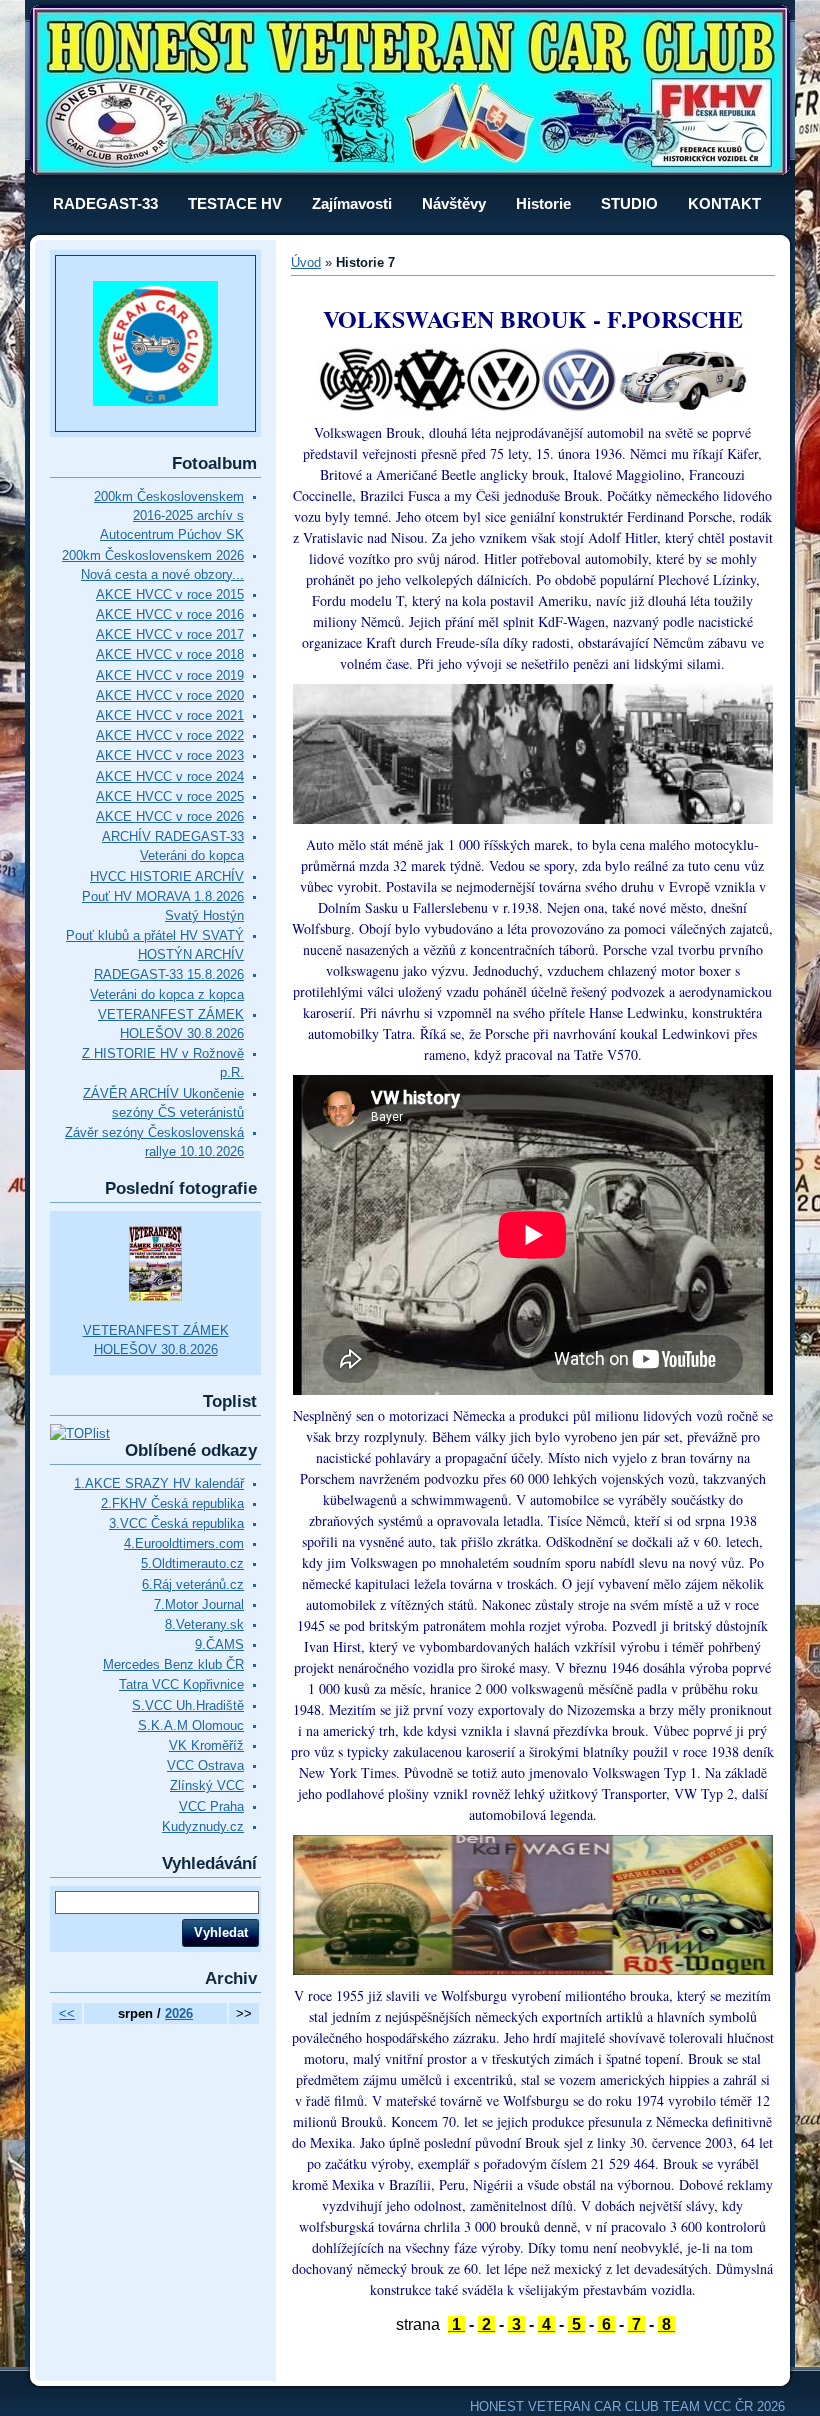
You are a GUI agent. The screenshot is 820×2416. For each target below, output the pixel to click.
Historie (543, 203)
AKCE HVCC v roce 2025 (170, 796)
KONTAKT (724, 203)
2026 (179, 2013)
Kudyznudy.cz (203, 1826)
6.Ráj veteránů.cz (193, 1584)
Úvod (306, 262)
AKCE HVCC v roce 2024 (170, 776)
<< (67, 2013)
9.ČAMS (219, 1644)
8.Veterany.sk (204, 1624)
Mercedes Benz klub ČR (173, 1664)
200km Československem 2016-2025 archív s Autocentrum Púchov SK (169, 515)
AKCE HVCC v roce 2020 (170, 695)
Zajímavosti (352, 203)
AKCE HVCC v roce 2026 (170, 816)
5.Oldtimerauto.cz (192, 1563)
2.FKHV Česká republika (172, 1503)
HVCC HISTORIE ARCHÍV (167, 876)
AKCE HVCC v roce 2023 (170, 755)
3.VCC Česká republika (176, 1523)
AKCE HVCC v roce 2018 (170, 654)
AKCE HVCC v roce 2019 (170, 675)
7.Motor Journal (199, 1604)
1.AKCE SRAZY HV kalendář (159, 1483)
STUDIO (629, 203)
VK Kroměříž (206, 1745)
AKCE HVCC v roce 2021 (170, 715)
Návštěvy (454, 203)
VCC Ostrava (205, 1765)
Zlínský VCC (207, 1785)
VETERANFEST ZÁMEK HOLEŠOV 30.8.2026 (156, 1340)
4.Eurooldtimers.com (184, 1543)
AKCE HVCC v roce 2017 (170, 634)
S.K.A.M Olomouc (191, 1725)
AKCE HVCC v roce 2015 (170, 594)
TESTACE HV (235, 203)
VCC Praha (211, 1806)
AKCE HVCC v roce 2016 (170, 614)
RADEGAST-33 (105, 203)
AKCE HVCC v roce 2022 (170, 735)
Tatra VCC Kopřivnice (181, 1684)
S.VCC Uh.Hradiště (188, 1705)
